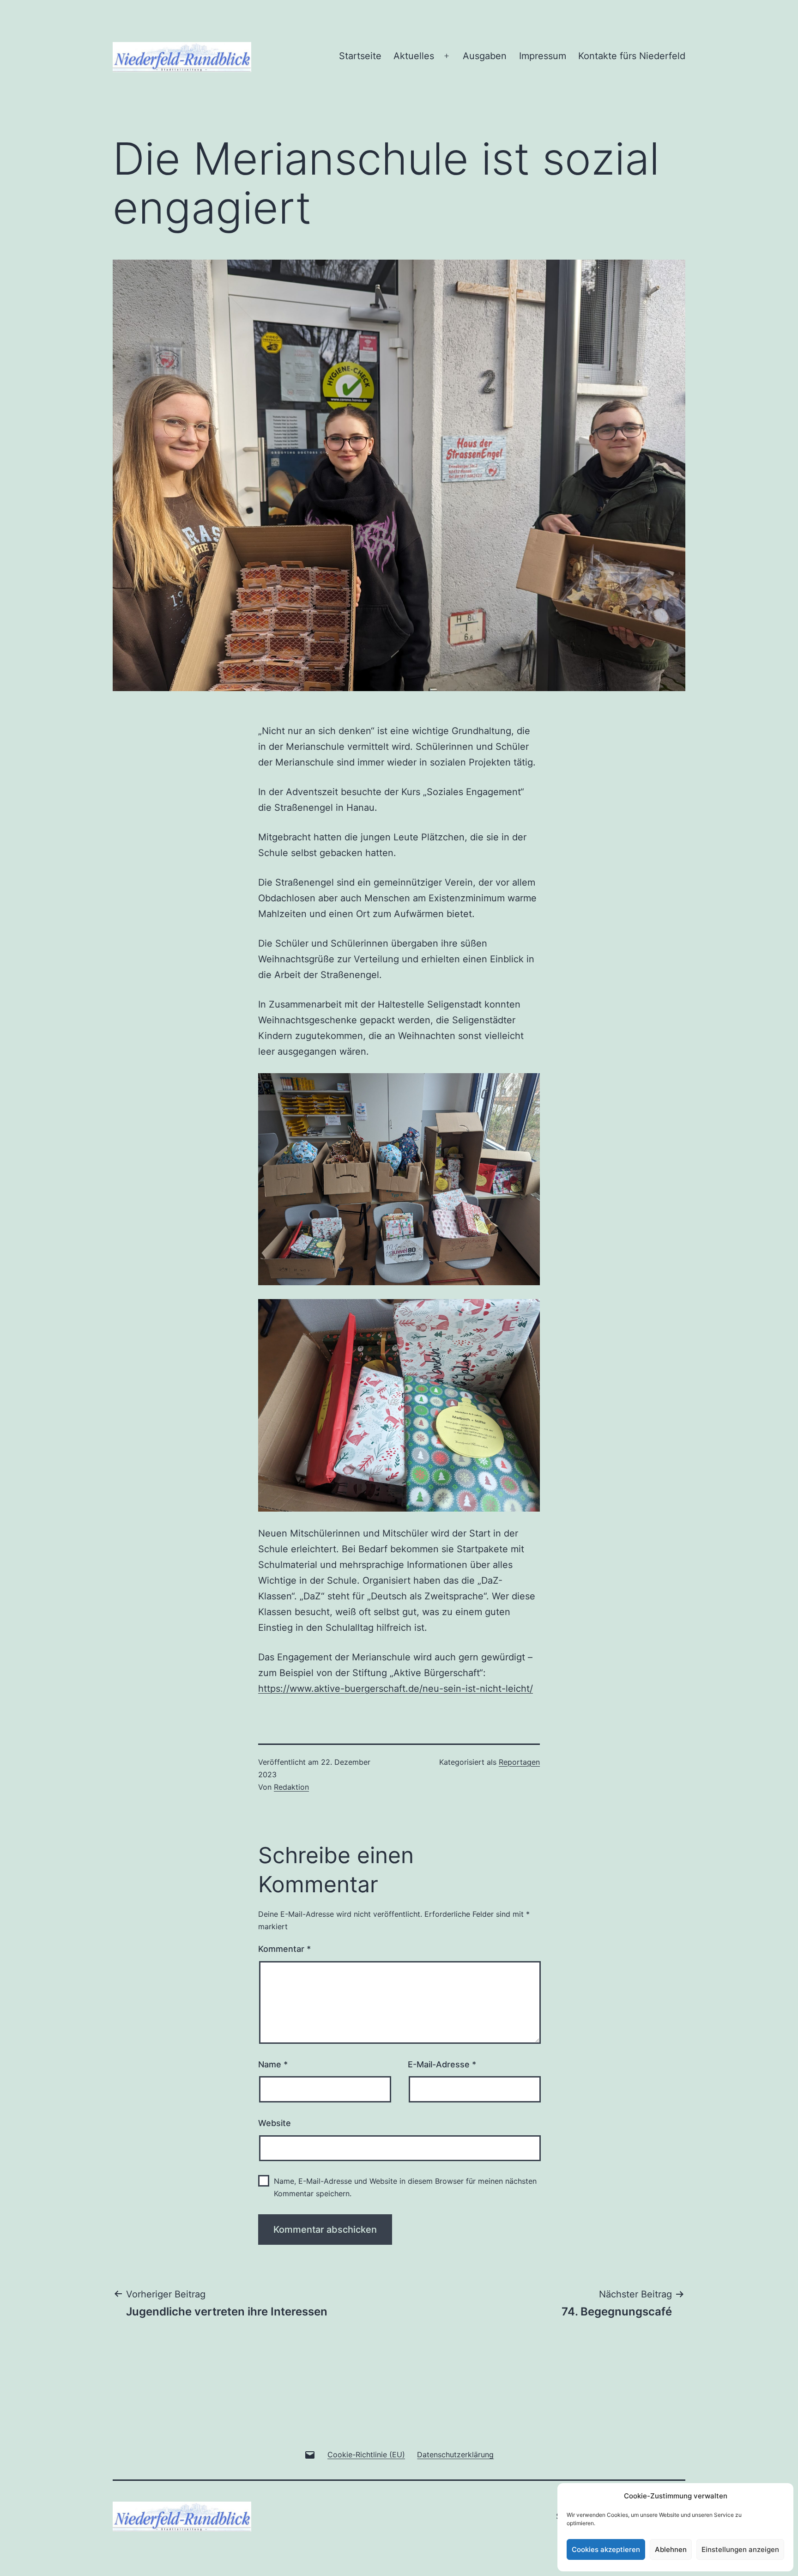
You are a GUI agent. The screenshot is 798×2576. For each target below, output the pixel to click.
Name (273, 2064)
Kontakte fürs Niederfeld (632, 56)
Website (275, 2123)
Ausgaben (485, 56)
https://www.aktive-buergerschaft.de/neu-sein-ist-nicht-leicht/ (396, 1689)
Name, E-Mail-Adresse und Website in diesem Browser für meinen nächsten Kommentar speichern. (405, 2187)
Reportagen (519, 1762)
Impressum (543, 56)
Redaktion (291, 1787)
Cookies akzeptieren (606, 2549)
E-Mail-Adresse (442, 2064)
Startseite (360, 56)
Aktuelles (414, 56)
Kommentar (284, 1949)
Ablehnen (671, 2549)
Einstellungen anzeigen (740, 2549)
